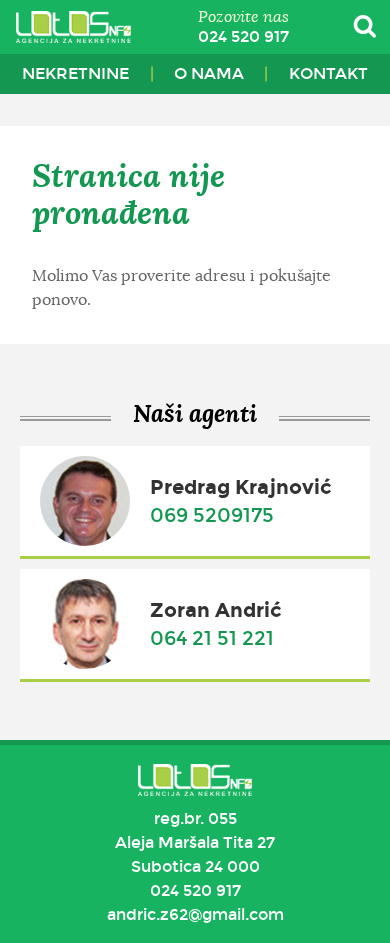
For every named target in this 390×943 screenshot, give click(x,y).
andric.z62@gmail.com (195, 914)
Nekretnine (75, 73)
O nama (209, 73)
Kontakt (328, 73)
